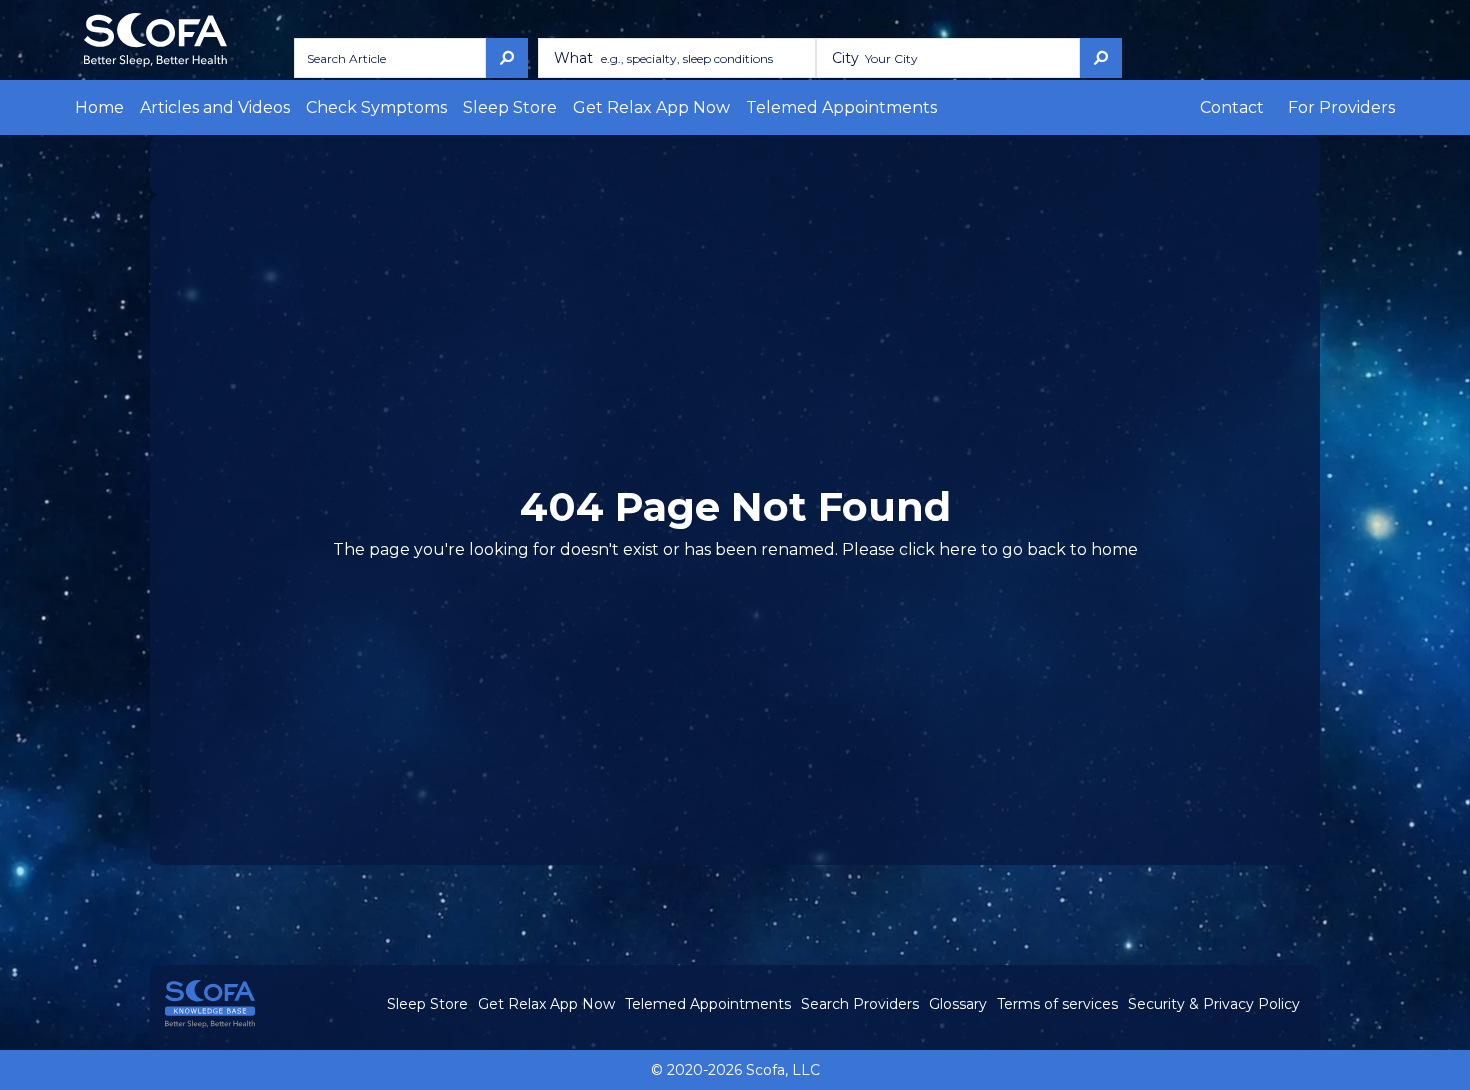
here (958, 549)
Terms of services (1057, 1004)
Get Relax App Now (651, 107)
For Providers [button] (1341, 107)
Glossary (958, 1004)
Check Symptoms (376, 107)
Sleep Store (510, 107)
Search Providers (860, 1004)
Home (99, 107)
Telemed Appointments (841, 107)
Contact (1232, 107)
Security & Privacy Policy (1214, 1004)
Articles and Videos (215, 107)
